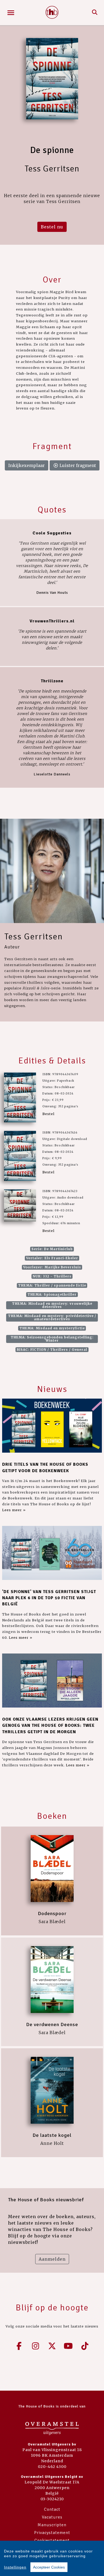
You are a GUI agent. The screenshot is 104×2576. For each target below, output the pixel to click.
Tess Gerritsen (34, 937)
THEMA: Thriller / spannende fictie (52, 1285)
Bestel (48, 1114)
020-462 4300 (52, 2467)
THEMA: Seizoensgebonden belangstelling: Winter (52, 1339)
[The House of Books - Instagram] (36, 2346)
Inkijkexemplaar (27, 465)
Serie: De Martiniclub (52, 1249)
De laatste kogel (52, 2135)
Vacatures (52, 2517)
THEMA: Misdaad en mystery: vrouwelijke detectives (52, 1305)
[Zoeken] (95, 13)
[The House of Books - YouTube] (69, 2346)
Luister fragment (77, 465)
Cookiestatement (52, 2540)
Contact (52, 2509)
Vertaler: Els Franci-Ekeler (52, 1258)
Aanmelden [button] (52, 2259)
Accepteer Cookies (49, 2567)
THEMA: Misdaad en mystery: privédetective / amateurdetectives (52, 1317)
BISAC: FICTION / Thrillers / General (52, 1350)
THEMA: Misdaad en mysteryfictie (52, 1328)
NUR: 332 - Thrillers (52, 1276)
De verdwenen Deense (52, 2024)
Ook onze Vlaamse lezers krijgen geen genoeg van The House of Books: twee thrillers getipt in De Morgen (50, 1726)
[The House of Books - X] (52, 2346)
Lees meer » (14, 1510)
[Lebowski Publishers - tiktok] (85, 2346)
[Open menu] (11, 13)
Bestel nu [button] (52, 227)
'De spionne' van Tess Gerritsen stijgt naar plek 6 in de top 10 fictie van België (49, 1598)
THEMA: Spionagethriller (52, 1294)
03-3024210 (52, 2499)
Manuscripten (52, 2525)
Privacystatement (52, 2533)
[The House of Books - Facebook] (19, 2346)
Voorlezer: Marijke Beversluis (52, 1267)
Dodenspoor (52, 1913)
